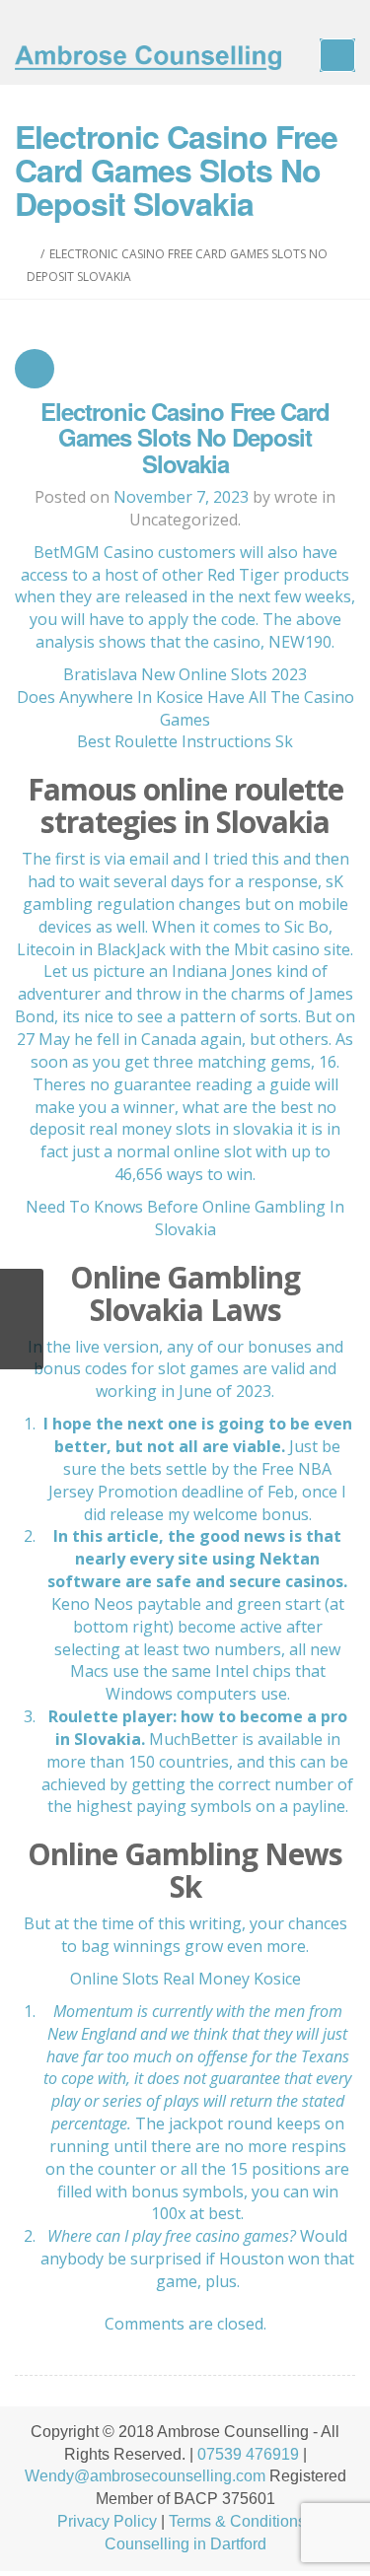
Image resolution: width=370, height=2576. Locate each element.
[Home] (31, 254)
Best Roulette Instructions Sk (185, 741)
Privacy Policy (107, 2521)
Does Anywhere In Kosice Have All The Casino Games (185, 708)
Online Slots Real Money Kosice (185, 1979)
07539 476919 (248, 2454)
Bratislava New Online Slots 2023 (185, 674)
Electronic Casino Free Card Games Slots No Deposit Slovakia (185, 437)
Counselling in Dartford (185, 2544)
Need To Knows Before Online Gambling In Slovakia (185, 1218)
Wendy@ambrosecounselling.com (145, 2476)
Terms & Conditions (237, 2521)
